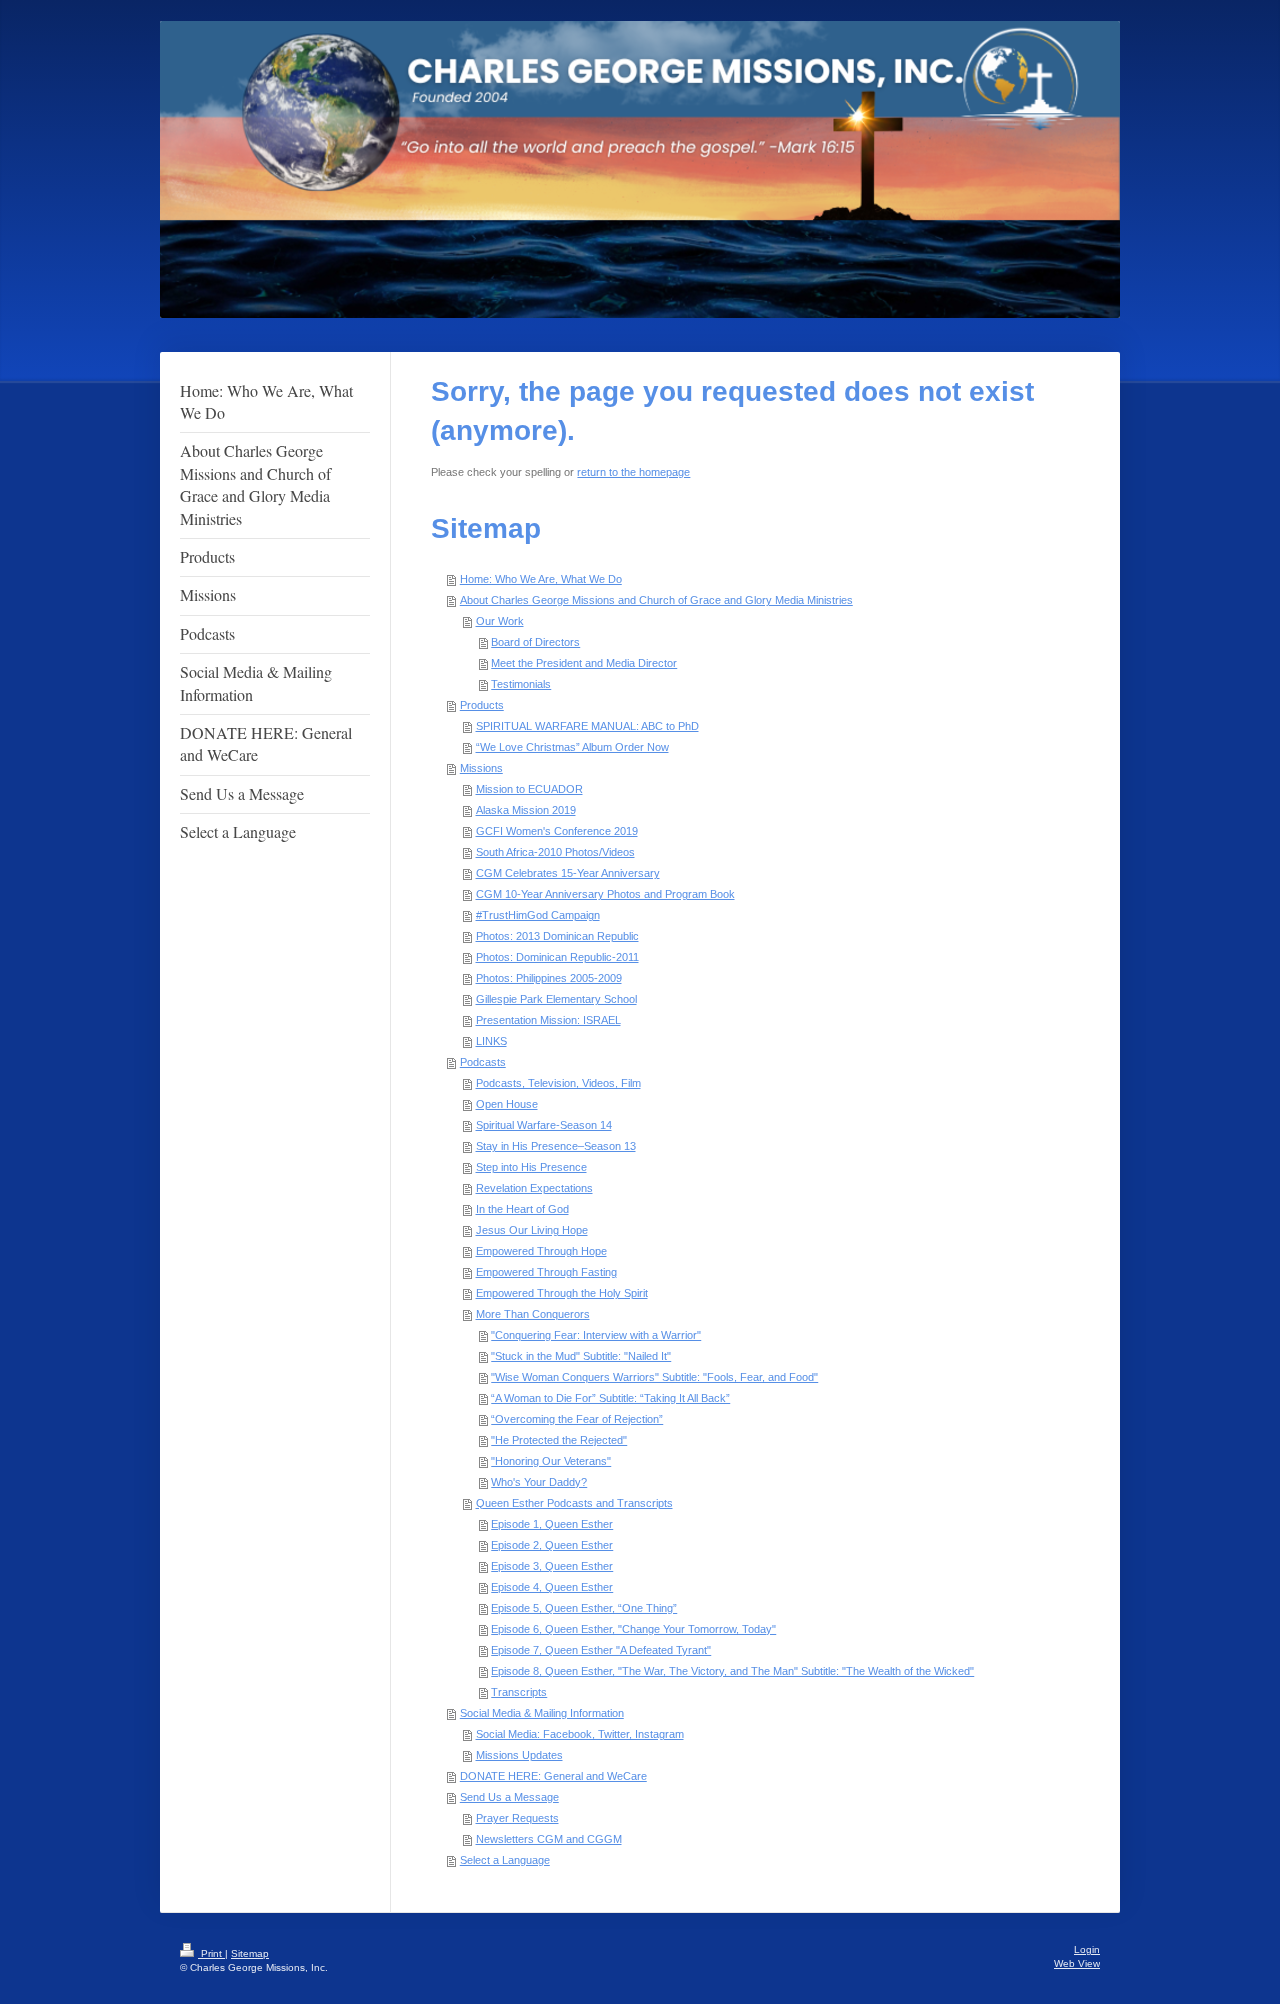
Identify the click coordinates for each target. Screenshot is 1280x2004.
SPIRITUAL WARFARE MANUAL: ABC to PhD (587, 726)
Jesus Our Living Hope (532, 1230)
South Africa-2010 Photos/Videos (555, 852)
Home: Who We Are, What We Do (541, 579)
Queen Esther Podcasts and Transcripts (574, 1503)
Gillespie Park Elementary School (556, 999)
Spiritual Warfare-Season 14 (544, 1125)
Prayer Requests (517, 1818)
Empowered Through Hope (541, 1251)
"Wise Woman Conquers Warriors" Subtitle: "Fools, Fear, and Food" (654, 1377)
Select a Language (505, 1860)
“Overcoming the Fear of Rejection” (577, 1419)
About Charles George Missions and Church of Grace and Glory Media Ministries (656, 600)
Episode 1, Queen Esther (552, 1524)
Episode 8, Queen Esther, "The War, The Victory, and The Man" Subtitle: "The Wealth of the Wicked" (732, 1671)
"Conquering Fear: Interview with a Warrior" (596, 1335)
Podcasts (483, 1062)
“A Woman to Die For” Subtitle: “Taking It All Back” (610, 1398)
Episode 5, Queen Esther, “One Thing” (584, 1608)
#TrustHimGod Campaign (538, 915)
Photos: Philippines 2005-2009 (549, 978)
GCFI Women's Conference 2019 (557, 831)
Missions (481, 768)
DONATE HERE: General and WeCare (553, 1776)
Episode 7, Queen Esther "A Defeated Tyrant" (601, 1650)
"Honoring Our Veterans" (551, 1461)
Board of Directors (535, 642)
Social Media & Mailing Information (542, 1713)
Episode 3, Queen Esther (552, 1566)
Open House (507, 1104)
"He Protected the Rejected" (559, 1440)
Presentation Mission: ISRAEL (548, 1020)
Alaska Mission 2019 (526, 810)
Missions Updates (519, 1755)
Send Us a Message (509, 1797)
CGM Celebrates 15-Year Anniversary (568, 873)
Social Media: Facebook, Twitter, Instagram (580, 1734)
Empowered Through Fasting (546, 1272)
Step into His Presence (531, 1167)
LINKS (491, 1041)
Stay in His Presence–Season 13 (556, 1146)
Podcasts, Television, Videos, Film (558, 1083)
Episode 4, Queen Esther (552, 1587)
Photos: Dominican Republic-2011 (557, 957)
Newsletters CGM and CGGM (549, 1839)
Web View (1077, 1963)
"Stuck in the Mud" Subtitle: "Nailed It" (581, 1356)
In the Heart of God (522, 1209)
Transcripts (519, 1692)
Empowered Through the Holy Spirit (562, 1293)
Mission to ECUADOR (529, 789)
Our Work (500, 621)
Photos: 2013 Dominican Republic (557, 936)
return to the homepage (633, 472)
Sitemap (250, 1953)
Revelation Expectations (534, 1188)
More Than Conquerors (533, 1314)
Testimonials (521, 684)
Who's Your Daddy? (539, 1482)
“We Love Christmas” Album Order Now (572, 747)
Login (1087, 1949)
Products (482, 705)
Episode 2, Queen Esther (552, 1545)
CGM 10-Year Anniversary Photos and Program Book (605, 894)
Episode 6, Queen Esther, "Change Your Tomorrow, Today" (633, 1629)
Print (211, 1953)
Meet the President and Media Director (584, 663)
